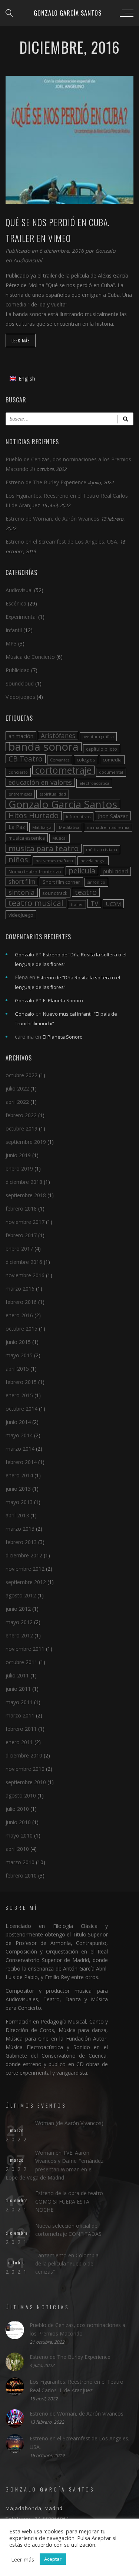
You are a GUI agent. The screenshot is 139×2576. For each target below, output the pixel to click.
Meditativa (69, 827)
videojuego (21, 915)
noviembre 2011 (25, 1649)
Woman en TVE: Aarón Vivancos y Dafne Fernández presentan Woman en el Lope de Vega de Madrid (54, 2165)
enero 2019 (19, 1169)
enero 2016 (19, 1315)
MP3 (11, 643)
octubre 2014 (21, 1409)
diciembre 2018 (24, 1182)
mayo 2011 (19, 1702)
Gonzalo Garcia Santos (63, 804)
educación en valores (40, 782)
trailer (77, 904)
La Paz (17, 827)
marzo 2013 (20, 1529)
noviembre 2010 (25, 1769)
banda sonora (44, 747)
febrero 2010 (21, 1875)
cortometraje (63, 770)
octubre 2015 (21, 1329)
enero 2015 (19, 1395)
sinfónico (96, 882)
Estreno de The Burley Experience (46, 482)
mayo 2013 (19, 1502)
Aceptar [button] (53, 2559)
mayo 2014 (19, 1435)
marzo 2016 (20, 1289)
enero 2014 (19, 1475)
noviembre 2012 (25, 1569)
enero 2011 (19, 1742)
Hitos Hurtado (34, 816)
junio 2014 (18, 1422)
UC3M (113, 904)
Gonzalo (105, 251)
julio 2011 (17, 1675)
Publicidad (18, 670)
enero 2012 (19, 1635)
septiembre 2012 (26, 1582)
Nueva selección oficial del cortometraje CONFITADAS (68, 2230)
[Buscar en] (125, 419)
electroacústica (94, 783)
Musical (59, 838)
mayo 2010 (19, 1835)
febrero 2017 (21, 1235)
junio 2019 (18, 1155)
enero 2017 (19, 1249)
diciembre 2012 (24, 1555)
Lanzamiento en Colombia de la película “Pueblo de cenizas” (67, 2264)
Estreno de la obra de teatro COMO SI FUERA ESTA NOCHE (69, 2201)
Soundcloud (20, 683)
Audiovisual (28, 260)
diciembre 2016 (24, 1262)
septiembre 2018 (26, 1195)
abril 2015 (17, 1369)
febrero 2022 (21, 1115)
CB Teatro (26, 759)
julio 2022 (17, 1088)
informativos (78, 817)
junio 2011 (18, 1689)
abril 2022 (17, 1102)
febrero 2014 (21, 1462)
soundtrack (55, 893)
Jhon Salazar (113, 816)
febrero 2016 (21, 1302)
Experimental (21, 617)
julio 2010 (17, 1809)
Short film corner (61, 882)
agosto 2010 (21, 1795)
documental (111, 772)
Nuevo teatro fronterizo (35, 872)
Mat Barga (42, 827)
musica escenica (27, 838)
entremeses (20, 794)
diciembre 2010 (24, 1755)
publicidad (115, 871)
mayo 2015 (19, 1355)
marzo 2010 (20, 1862)
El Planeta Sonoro (63, 1000)
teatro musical (36, 903)
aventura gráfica (98, 737)
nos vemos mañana (54, 861)
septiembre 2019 (26, 1142)
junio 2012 (18, 1609)
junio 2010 (18, 1822)
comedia (112, 760)
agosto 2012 (21, 1595)
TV (94, 903)
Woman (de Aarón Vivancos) (69, 2123)
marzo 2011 (20, 1715)
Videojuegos (20, 697)
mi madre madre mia (108, 827)
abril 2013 (17, 1515)
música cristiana (102, 850)
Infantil (14, 630)
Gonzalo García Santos (68, 13)
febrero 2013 (21, 1542)
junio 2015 (18, 1342)
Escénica (16, 603)
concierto (18, 772)
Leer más (21, 341)
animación (21, 736)
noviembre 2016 (25, 1275)
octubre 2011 (21, 1662)
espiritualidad (53, 794)
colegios (86, 760)
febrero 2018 (21, 1209)
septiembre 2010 (26, 1782)
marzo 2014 (20, 1449)
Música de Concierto (30, 657)
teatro (86, 892)
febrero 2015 (21, 1382)
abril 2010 (17, 1849)
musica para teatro (44, 848)
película (82, 871)
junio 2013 (18, 1489)
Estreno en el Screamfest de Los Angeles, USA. (62, 542)
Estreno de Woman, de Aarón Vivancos (52, 519)
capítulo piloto (102, 749)
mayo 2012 (19, 1622)
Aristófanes (58, 736)
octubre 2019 (21, 1128)
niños (18, 860)
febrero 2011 (21, 1729)
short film (22, 882)
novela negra (93, 861)
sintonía (22, 892)
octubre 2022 (21, 1075)
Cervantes (60, 760)
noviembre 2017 (25, 1222)
